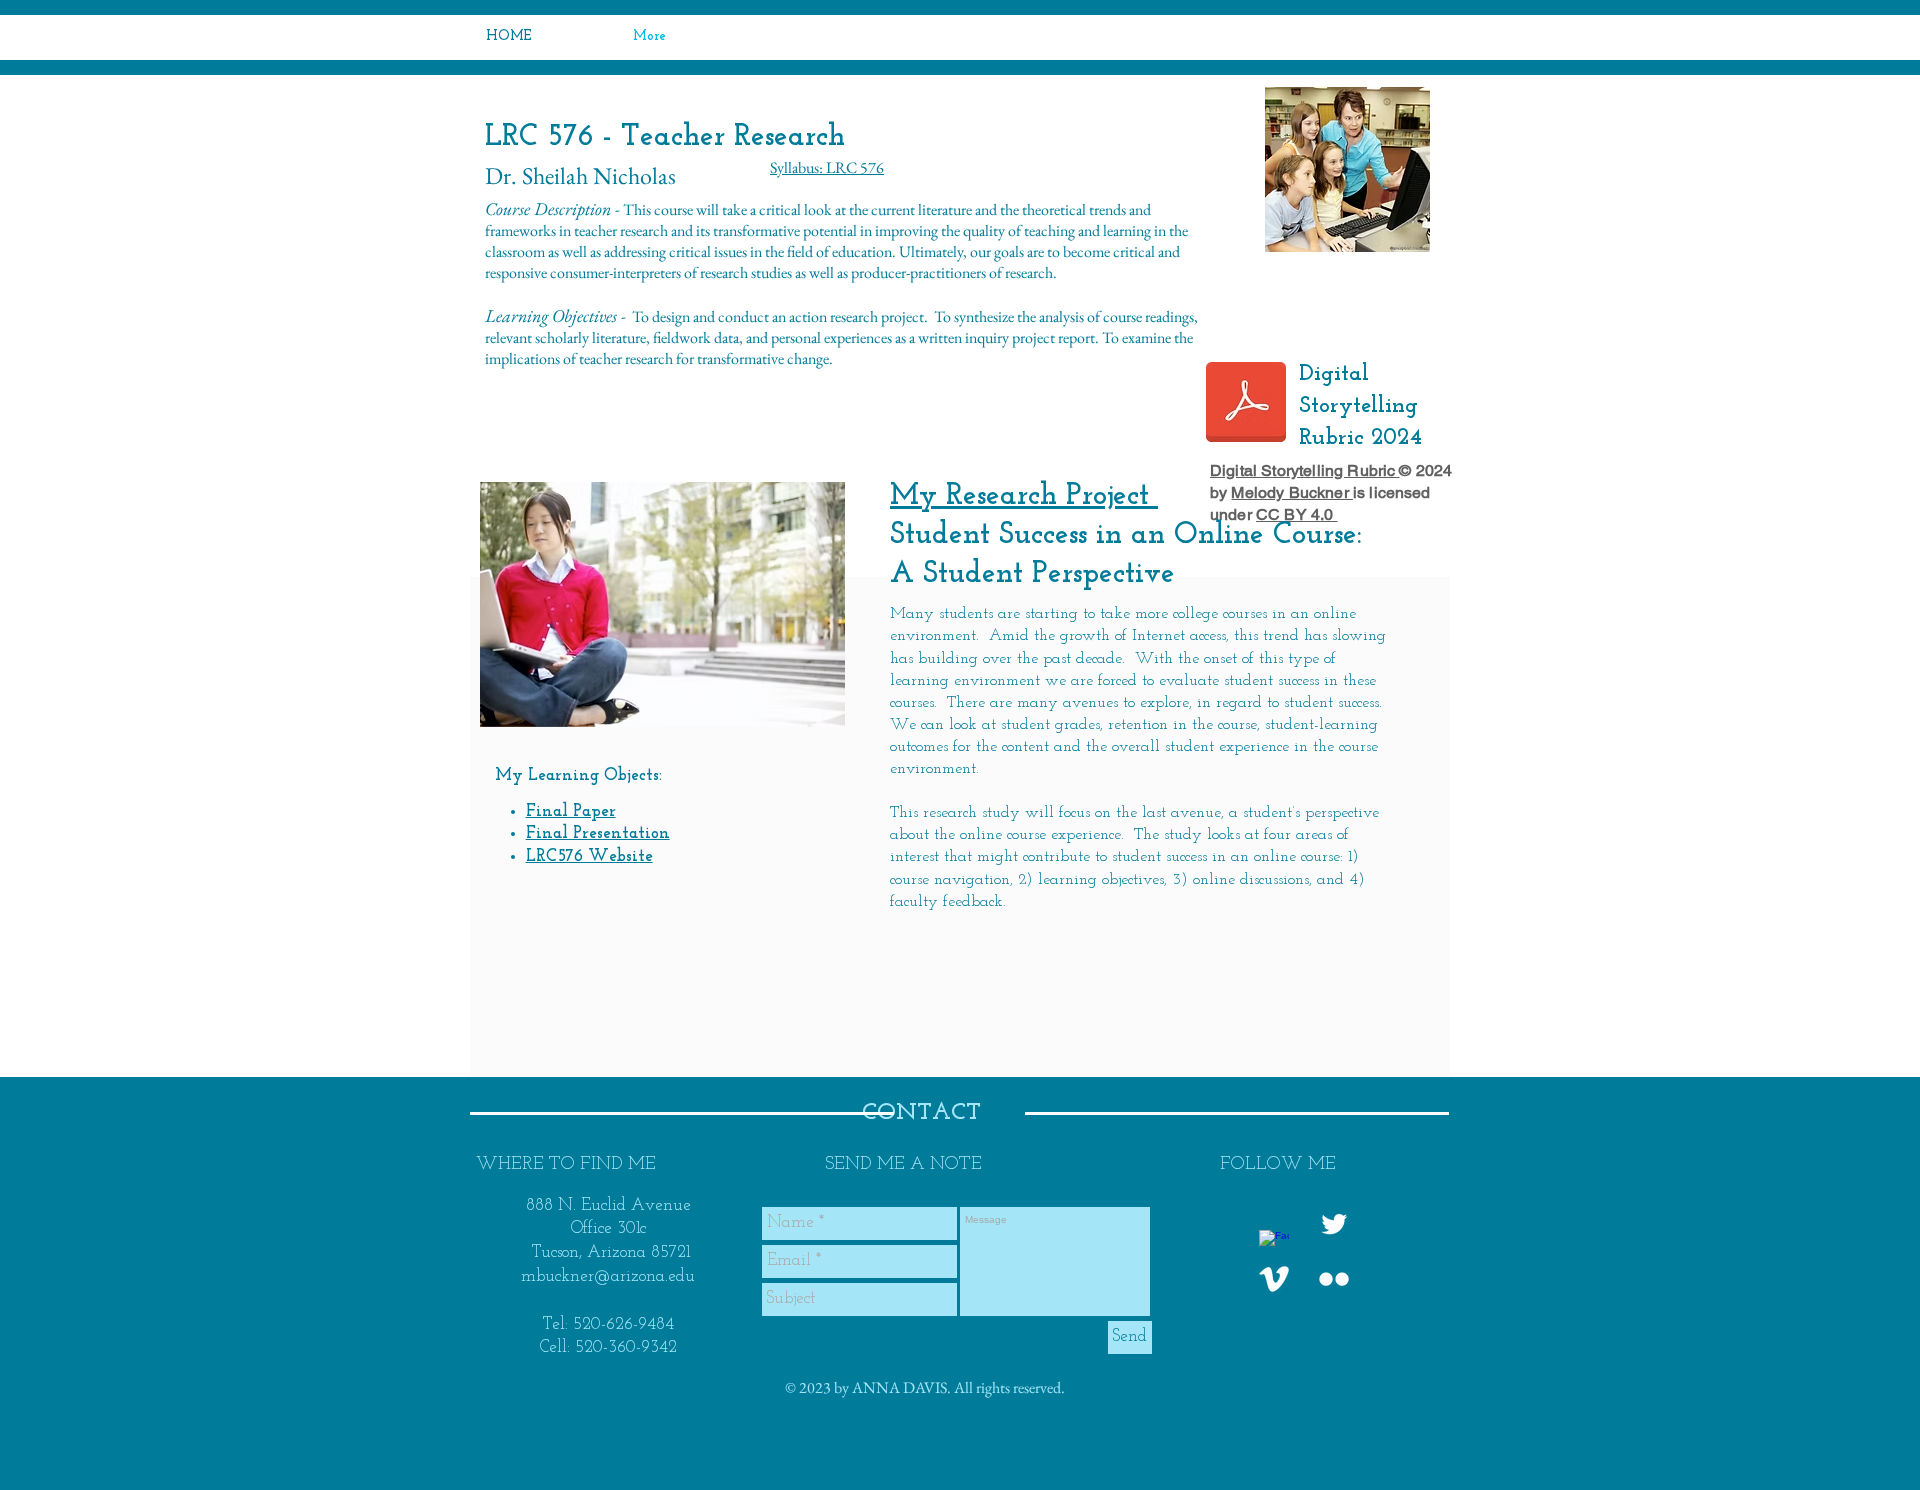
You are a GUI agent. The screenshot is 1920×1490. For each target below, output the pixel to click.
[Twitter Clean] (1334, 1224)
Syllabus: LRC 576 (827, 167)
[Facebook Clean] (1274, 1245)
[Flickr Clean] (1334, 1279)
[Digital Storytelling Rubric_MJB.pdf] (1246, 404)
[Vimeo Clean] (1274, 1279)
